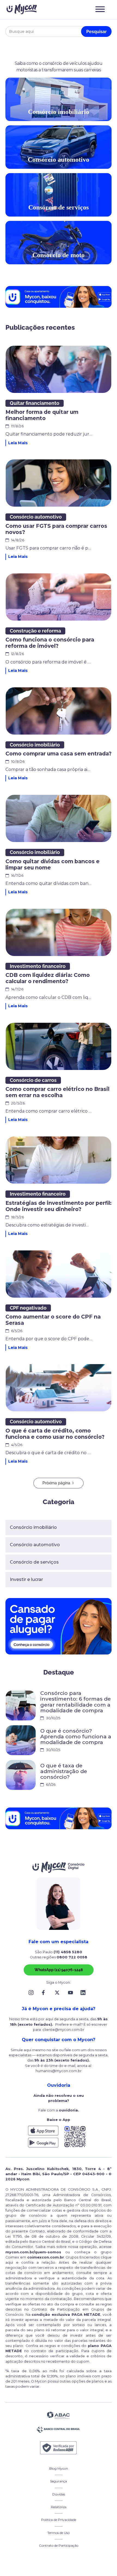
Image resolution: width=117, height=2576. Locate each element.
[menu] (100, 9)
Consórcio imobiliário (33, 1527)
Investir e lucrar (26, 1579)
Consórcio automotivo (35, 1545)
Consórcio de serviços (34, 1562)
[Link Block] (32, 1993)
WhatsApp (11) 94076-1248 (59, 1970)
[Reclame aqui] (59, 2448)
